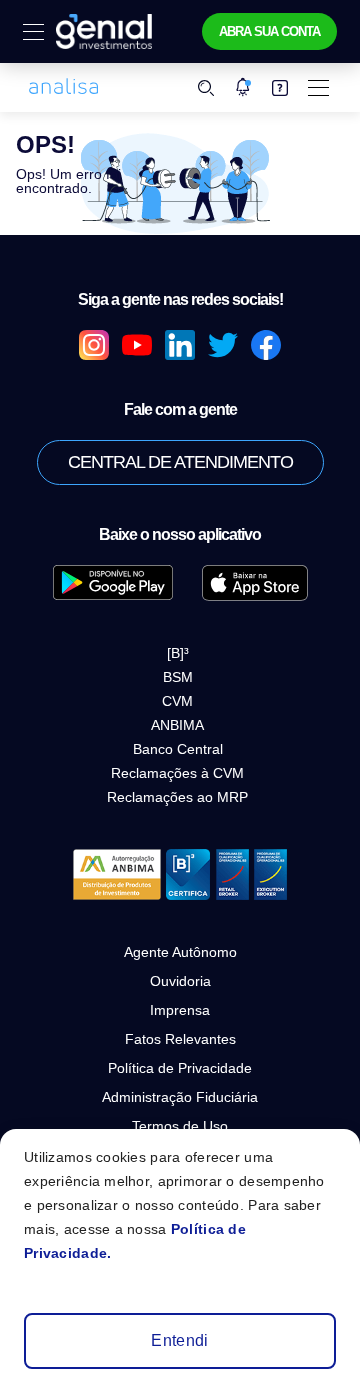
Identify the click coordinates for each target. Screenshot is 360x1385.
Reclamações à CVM (177, 773)
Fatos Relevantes (180, 1039)
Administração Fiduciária (180, 1097)
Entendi (179, 1340)
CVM (177, 701)
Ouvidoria (180, 981)
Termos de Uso (180, 1126)
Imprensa (180, 1010)
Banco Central (178, 749)
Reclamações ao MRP (177, 797)
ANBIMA (177, 725)
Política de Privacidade (180, 1068)
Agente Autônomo (180, 952)
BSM (178, 677)
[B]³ (178, 653)
